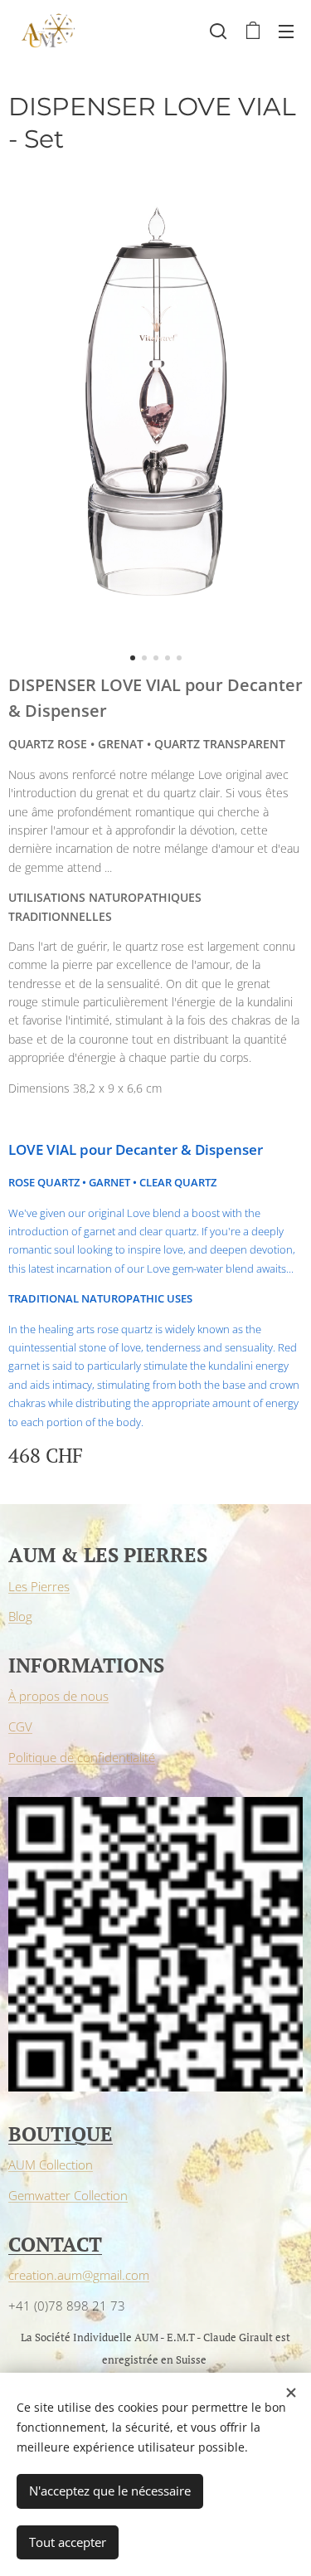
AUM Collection (51, 2165)
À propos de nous (58, 1696)
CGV (20, 1726)
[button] (218, 31)
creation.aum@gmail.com (79, 2275)
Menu (286, 31)
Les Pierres (39, 1586)
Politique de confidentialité (82, 1757)
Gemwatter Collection (68, 2195)
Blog (20, 1616)
